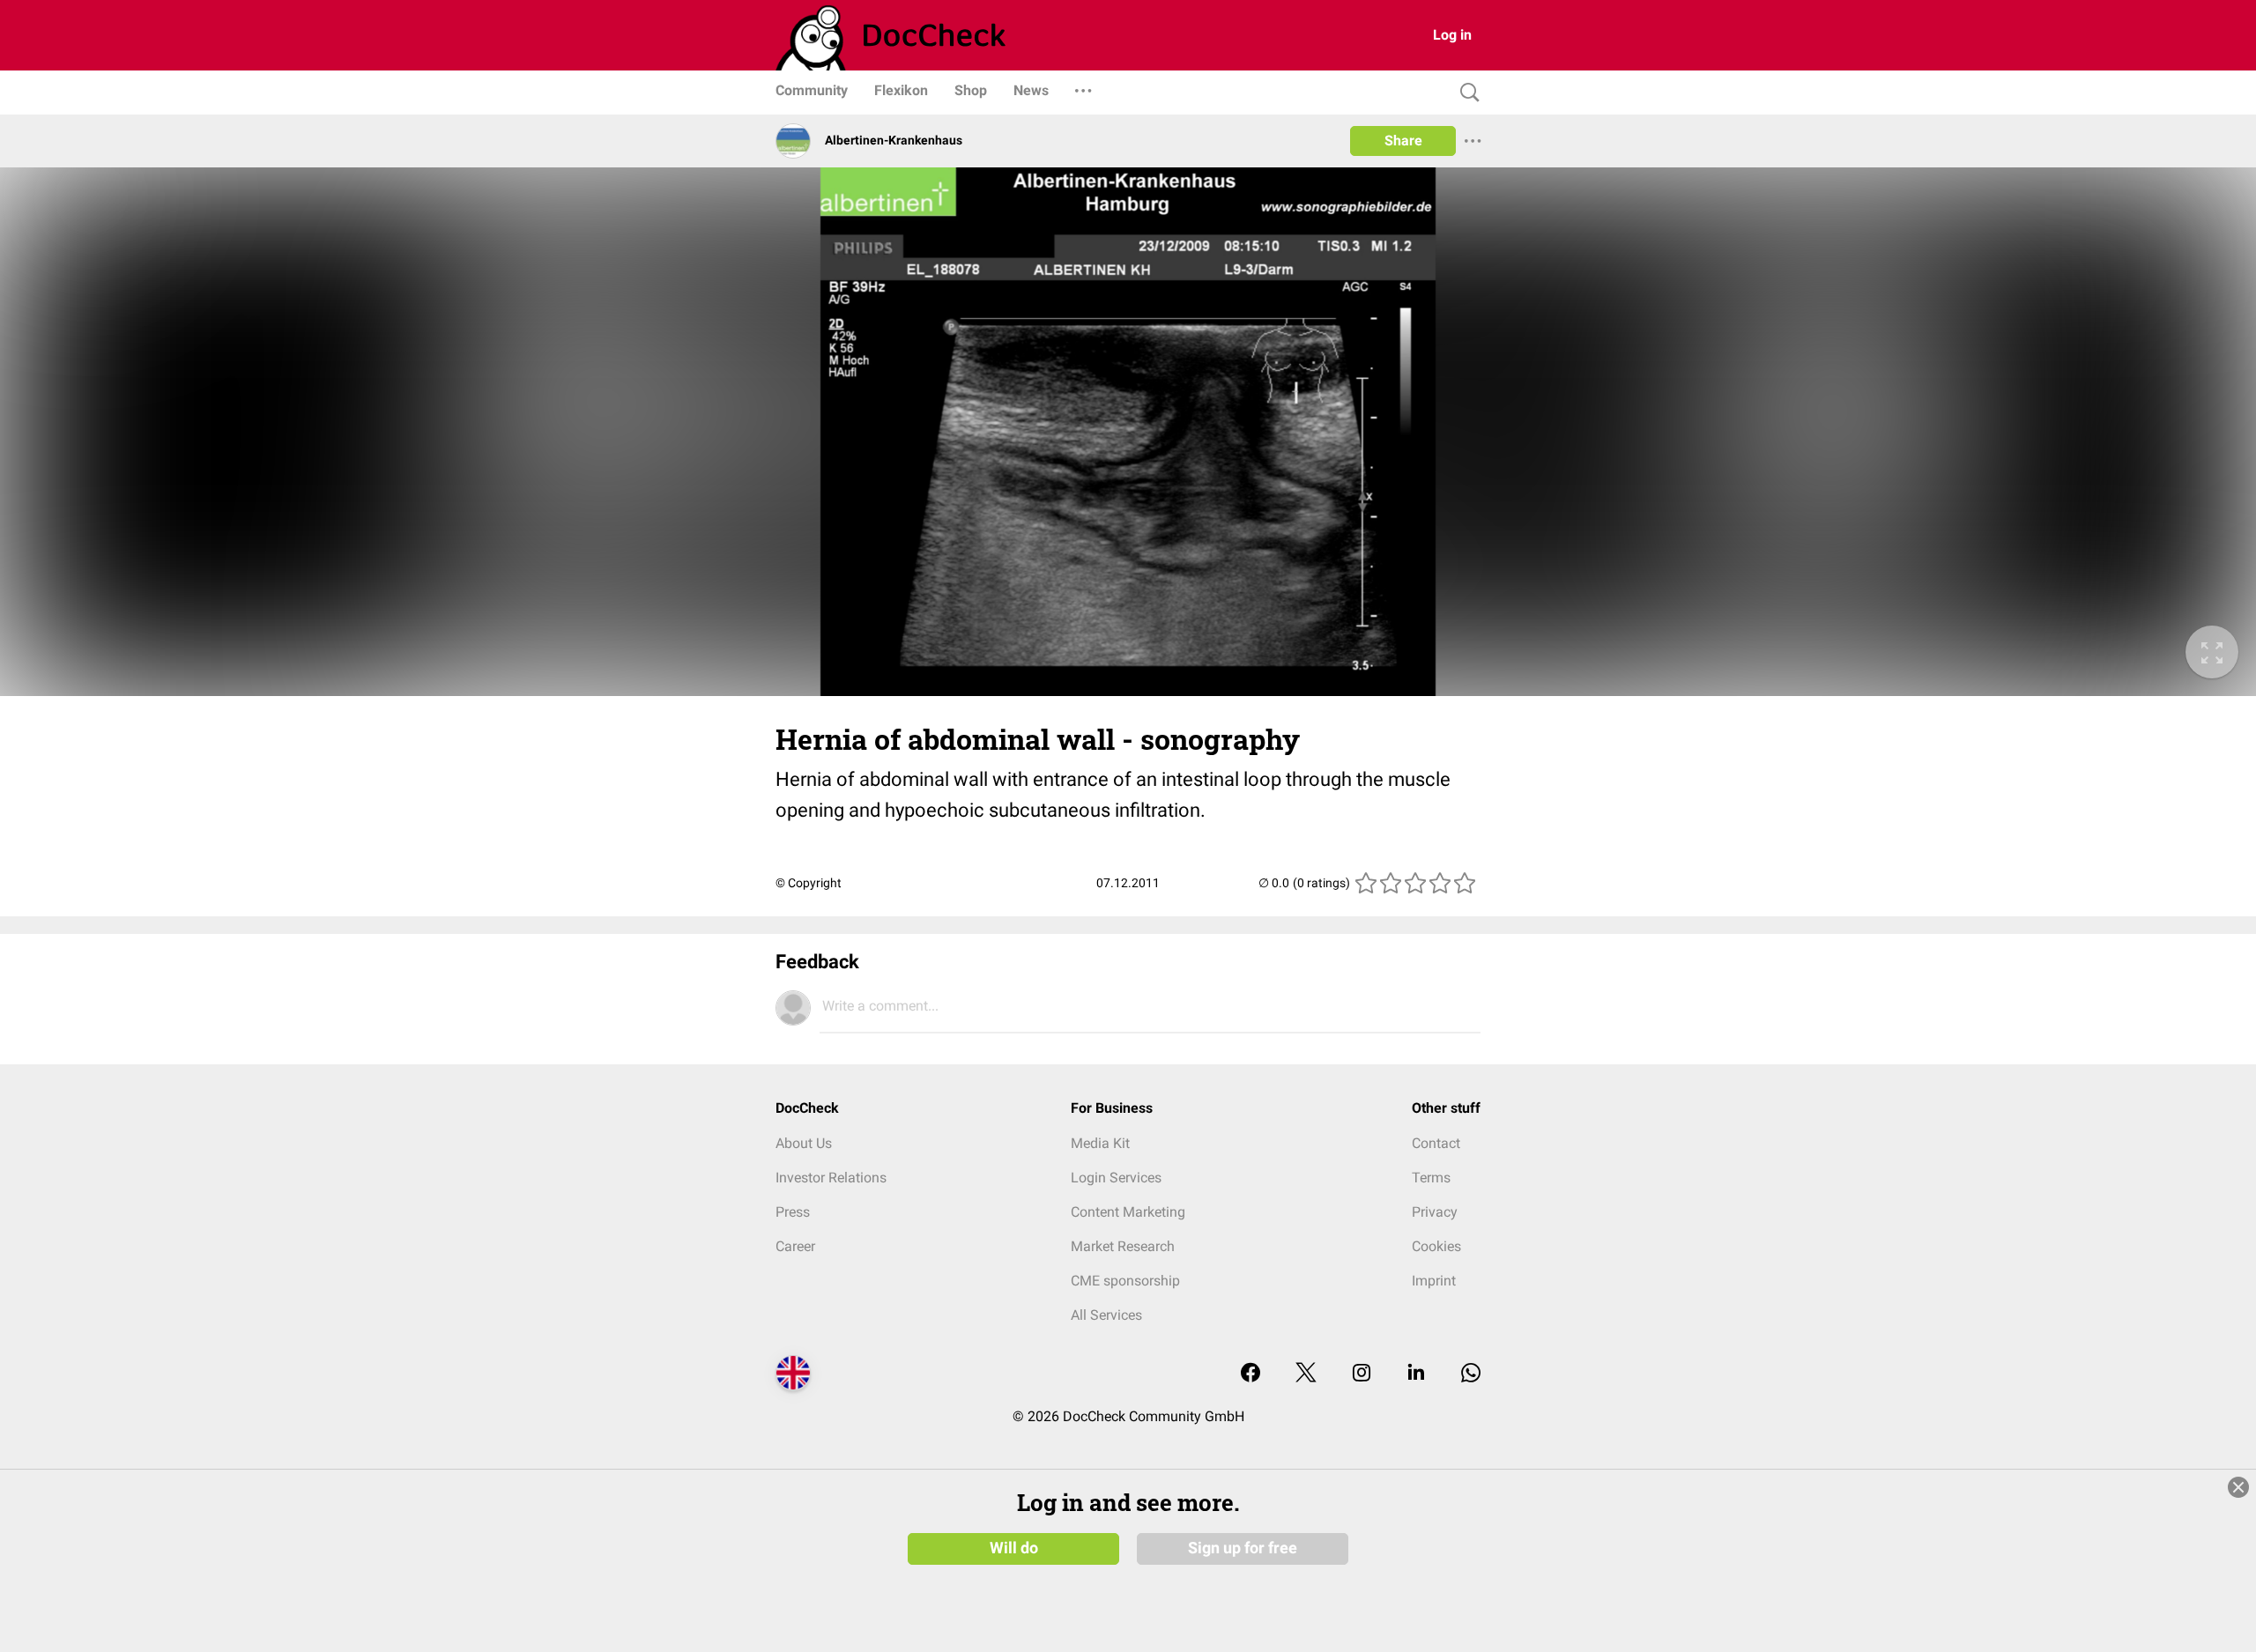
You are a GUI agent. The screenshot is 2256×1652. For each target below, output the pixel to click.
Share (1403, 141)
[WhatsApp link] (1471, 1374)
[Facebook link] (1250, 1374)
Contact (1436, 1143)
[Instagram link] (1362, 1374)
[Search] (1466, 93)
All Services (1106, 1315)
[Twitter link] (1306, 1374)
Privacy (1435, 1212)
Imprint (1434, 1281)
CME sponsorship (1125, 1281)
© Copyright (809, 883)
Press (793, 1212)
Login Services (1116, 1178)
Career (795, 1246)
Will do (1014, 1548)
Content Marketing (1128, 1212)
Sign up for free (1243, 1548)
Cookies (1436, 1246)
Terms (1431, 1178)
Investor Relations (831, 1178)
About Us (804, 1143)
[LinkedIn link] (1416, 1374)
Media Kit (1100, 1143)
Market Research (1123, 1246)
